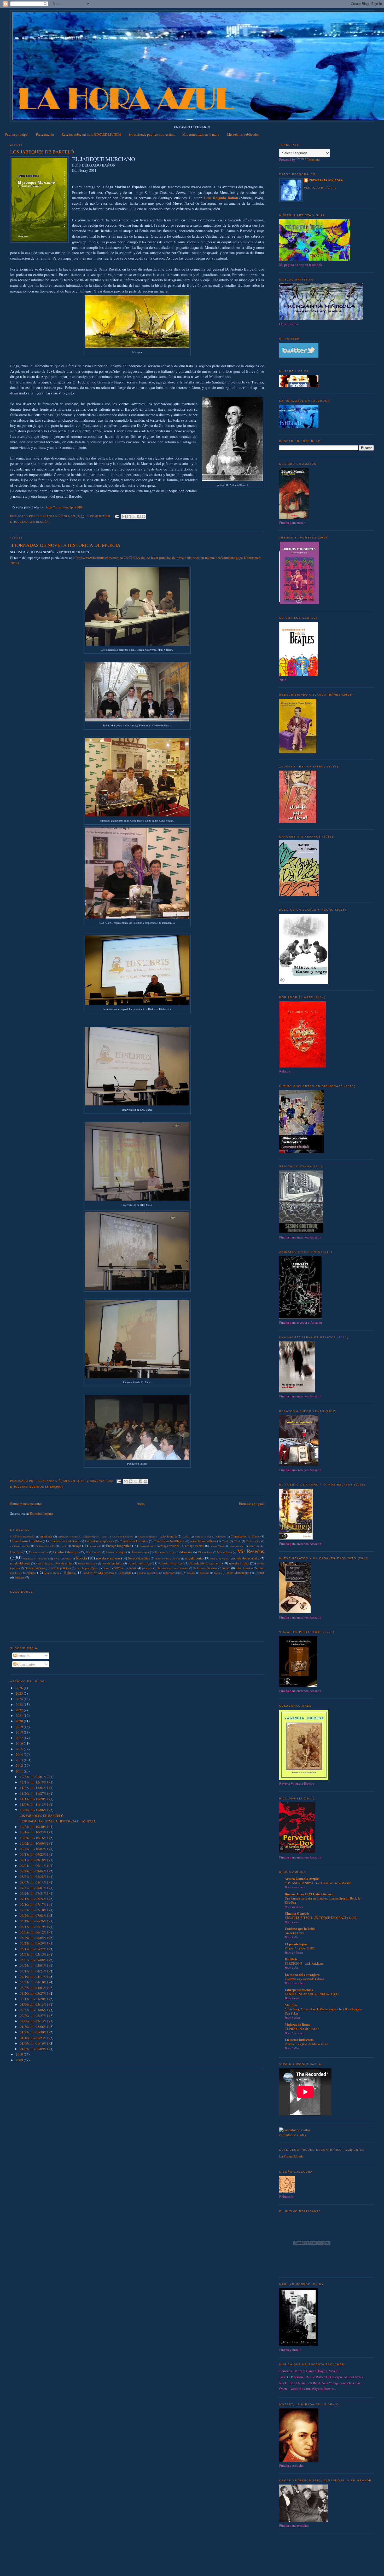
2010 (20, 2054)
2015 (20, 1749)
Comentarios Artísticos (245, 1536)
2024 (20, 1699)
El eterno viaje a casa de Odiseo (304, 1979)
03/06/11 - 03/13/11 (35, 2004)
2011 (20, 1771)
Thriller (260, 1573)
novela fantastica (88, 1563)
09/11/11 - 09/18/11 (35, 1860)
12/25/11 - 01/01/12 (35, 1777)
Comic (225, 1541)
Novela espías (64, 1563)
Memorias (186, 1552)
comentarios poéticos (203, 1541)
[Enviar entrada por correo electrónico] (117, 516)
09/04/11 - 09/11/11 (35, 1866)
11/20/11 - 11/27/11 (35, 1793)
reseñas (191, 1573)
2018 (20, 1732)
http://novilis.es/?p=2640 (64, 507)
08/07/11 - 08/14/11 (35, 1882)
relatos (31, 1573)
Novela (81, 1558)
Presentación (45, 134)
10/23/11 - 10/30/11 (35, 1827)
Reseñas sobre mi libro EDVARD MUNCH (91, 134)
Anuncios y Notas (68, 1536)
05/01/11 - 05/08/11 (35, 1960)
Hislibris (291, 1959)
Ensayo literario (195, 1546)
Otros (106, 1568)
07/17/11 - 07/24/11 (35, 1899)
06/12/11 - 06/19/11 (35, 1927)
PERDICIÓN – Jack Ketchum (304, 1963)
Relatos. (70, 1573)
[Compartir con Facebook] (139, 517)
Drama (63, 1546)
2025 (20, 1693)
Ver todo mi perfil (320, 188)
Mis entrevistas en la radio (201, 134)
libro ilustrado (94, 1552)
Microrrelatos (205, 1552)
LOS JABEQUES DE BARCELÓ (42, 152)
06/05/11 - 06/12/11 (35, 1932)
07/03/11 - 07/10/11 (35, 1910)
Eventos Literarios (47, 1487)
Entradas (23, 1656)
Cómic (237, 1541)
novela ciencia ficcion (168, 1558)
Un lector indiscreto (299, 2039)
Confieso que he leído (300, 1928)
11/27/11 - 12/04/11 (35, 1788)
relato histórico (244, 1568)
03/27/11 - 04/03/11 (35, 1988)
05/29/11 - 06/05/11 (35, 1938)
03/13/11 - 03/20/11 (35, 1999)
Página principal (17, 134)
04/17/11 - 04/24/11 (35, 1971)
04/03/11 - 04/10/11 (35, 1982)
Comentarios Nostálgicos (169, 1541)
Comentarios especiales (100, 1541)
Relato (226, 1568)
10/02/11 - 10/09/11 (35, 1843)
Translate (313, 159)
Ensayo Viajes (217, 1546)
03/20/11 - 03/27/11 (35, 1993)
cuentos (26, 1546)
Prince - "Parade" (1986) (300, 1948)
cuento (14, 1546)
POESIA (118, 1568)
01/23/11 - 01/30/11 (35, 2032)
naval (57, 1558)
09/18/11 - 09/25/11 (35, 1854)
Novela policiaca (61, 1568)
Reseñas (204, 1573)
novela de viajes (219, 1558)
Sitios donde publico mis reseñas (152, 134)
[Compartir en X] (134, 517)
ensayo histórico (169, 1546)
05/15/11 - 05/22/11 (35, 1949)
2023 (20, 1705)
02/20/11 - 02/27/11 (35, 2016)
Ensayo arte (95, 1546)
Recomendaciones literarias (173, 1568)
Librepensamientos (299, 1990)
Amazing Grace (295, 1933)
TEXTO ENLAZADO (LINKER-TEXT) (312, 1994)
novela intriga (239, 1563)
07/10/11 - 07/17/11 (35, 1904)
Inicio (141, 1504)
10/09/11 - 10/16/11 (35, 1838)
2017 (20, 1738)
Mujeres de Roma (298, 2024)
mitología (44, 1558)
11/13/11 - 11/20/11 (35, 1799)
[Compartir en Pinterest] (144, 517)
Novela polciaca (35, 1568)
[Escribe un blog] (129, 517)
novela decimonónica (246, 1558)
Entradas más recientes (26, 1504)
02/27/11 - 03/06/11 (35, 2010)
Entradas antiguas (252, 1504)
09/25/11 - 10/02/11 (35, 1849)
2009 (20, 2060)
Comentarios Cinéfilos (26, 1541)
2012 (20, 1765)
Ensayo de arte (147, 1546)
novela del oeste (20, 1563)
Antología (46, 1536)
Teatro (217, 1573)
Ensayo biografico (119, 1546)
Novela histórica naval (205, 1563)
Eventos (16, 1552)
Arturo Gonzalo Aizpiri (302, 1878)
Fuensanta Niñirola (326, 180)
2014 (20, 1754)
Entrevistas (254, 1546)
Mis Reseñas (40, 522)
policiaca (147, 1568)
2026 (20, 1688)
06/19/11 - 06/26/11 (35, 1921)
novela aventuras (108, 1558)
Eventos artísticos (39, 1552)
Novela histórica (170, 1563)
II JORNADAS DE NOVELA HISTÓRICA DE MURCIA (65, 545)
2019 (20, 1727)
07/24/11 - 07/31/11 (35, 1893)
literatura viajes (140, 1552)
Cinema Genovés (297, 1913)
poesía (132, 1568)
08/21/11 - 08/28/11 (35, 1877)
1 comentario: (100, 516)
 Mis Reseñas (23, 1536)
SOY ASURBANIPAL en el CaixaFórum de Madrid (318, 1883)
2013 (20, 1760)
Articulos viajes (147, 1536)
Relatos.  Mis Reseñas (99, 1573)
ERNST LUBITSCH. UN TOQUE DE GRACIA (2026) (321, 1918)
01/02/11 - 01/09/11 (35, 2049)
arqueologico (90, 1536)
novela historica (139, 1563)
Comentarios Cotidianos (65, 1541)
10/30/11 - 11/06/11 (35, 1810)
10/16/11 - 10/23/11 (35, 1832)
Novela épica (43, 1563)
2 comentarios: (101, 1481)
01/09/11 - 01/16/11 (35, 2043)
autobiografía (168, 1536)
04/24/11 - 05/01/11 (35, 1965)
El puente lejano (297, 1944)
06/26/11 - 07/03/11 (35, 1915)
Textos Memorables (237, 1573)
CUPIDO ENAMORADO (302, 2029)
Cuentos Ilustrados (45, 1546)
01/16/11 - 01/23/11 (35, 2038)
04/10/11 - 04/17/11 (35, 1977)
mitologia (28, 1558)
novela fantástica (112, 1563)
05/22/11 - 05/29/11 (35, 1943)
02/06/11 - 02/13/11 (35, 2021)
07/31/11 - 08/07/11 (35, 1888)
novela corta (194, 1558)
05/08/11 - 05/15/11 (35, 1954)
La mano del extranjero (302, 1974)
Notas (68, 1558)
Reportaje (125, 1573)
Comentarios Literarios (134, 1541)
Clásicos (221, 1536)
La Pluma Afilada (291, 2156)
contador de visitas (293, 2135)
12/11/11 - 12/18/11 (35, 1782)
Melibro (291, 2005)
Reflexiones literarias (205, 1568)
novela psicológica (87, 1568)
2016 (20, 1743)
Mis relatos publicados (243, 134)
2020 (20, 1721)
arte (104, 1536)
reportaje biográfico (147, 1573)
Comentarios (26, 1664)
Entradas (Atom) (41, 1513)
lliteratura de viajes (165, 1552)
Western (20, 1577)
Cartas (186, 1536)
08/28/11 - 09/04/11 (35, 1871)
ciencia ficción (203, 1536)
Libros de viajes (116, 1552)
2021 (20, 1716)
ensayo (76, 1546)
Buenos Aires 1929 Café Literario (310, 1894)
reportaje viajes (172, 1573)
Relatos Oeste (52, 1573)
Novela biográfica (139, 1558)
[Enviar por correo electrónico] (124, 517)
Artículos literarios (122, 1536)
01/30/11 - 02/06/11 (35, 2027)
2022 (20, 1710)
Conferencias (253, 1541)
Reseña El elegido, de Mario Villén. (307, 2044)
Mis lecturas (225, 1552)
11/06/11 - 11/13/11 (35, 1804)
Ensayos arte (237, 1546)
